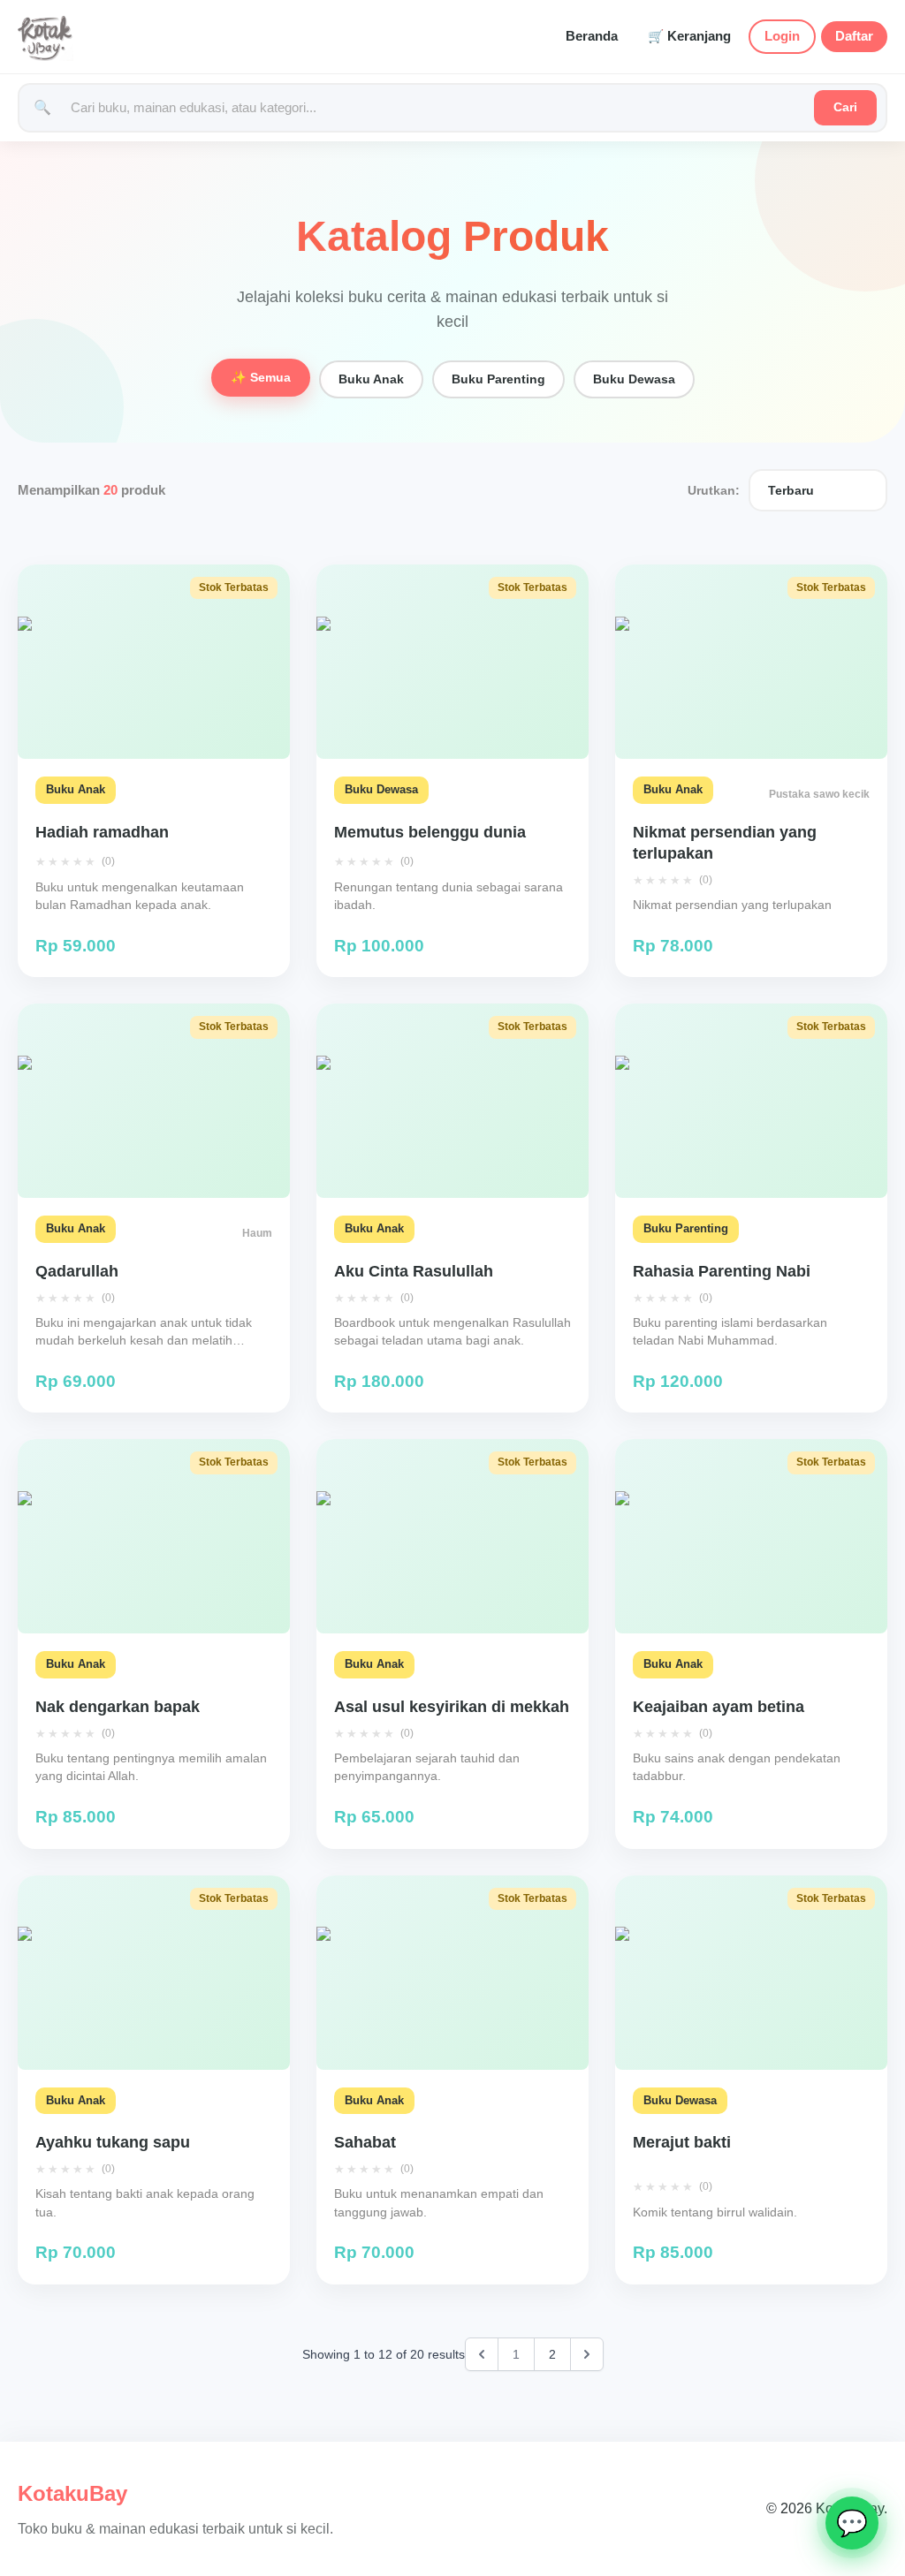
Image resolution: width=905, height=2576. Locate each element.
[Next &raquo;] (587, 2354)
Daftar (854, 36)
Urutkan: (714, 490)
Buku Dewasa (634, 379)
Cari (845, 107)
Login (782, 36)
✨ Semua (261, 377)
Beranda (592, 36)
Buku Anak (371, 379)
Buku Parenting (498, 379)
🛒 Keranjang (689, 36)
